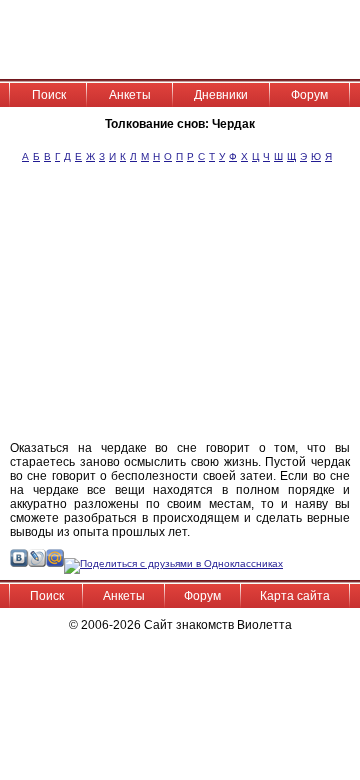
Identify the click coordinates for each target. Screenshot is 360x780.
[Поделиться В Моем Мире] (55, 563)
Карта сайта (295, 596)
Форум (309, 95)
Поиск (49, 95)
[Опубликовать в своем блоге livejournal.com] (37, 563)
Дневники (221, 95)
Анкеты (130, 95)
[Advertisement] (210, 311)
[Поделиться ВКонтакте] (19, 563)
